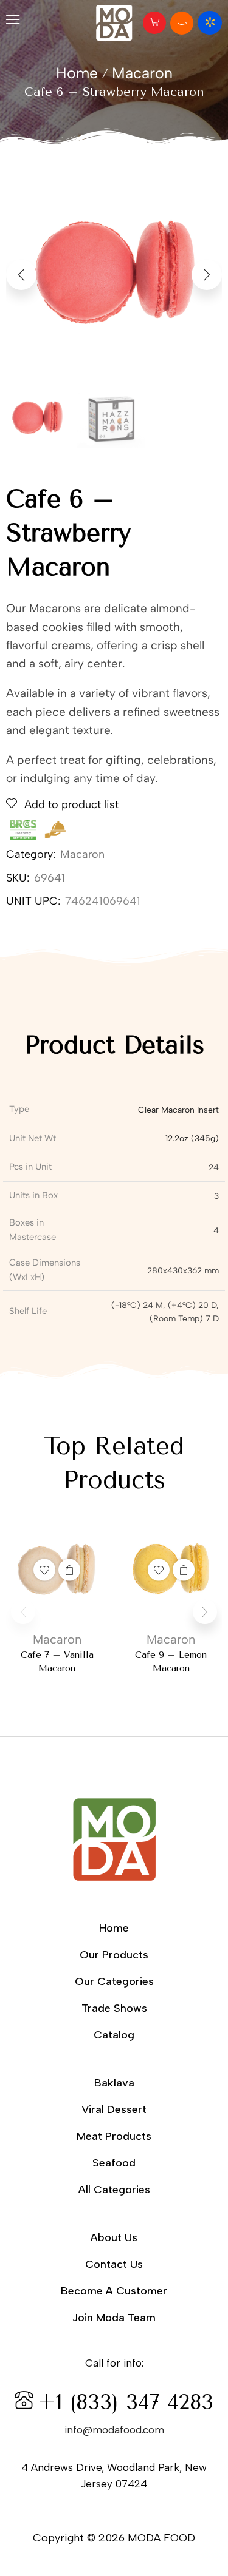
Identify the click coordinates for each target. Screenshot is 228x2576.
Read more (69, 1570)
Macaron (142, 73)
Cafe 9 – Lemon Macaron (171, 1662)
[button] (13, 22)
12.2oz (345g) (192, 1138)
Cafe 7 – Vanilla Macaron (57, 1662)
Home (77, 73)
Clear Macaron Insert (178, 1110)
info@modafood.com (114, 2430)
